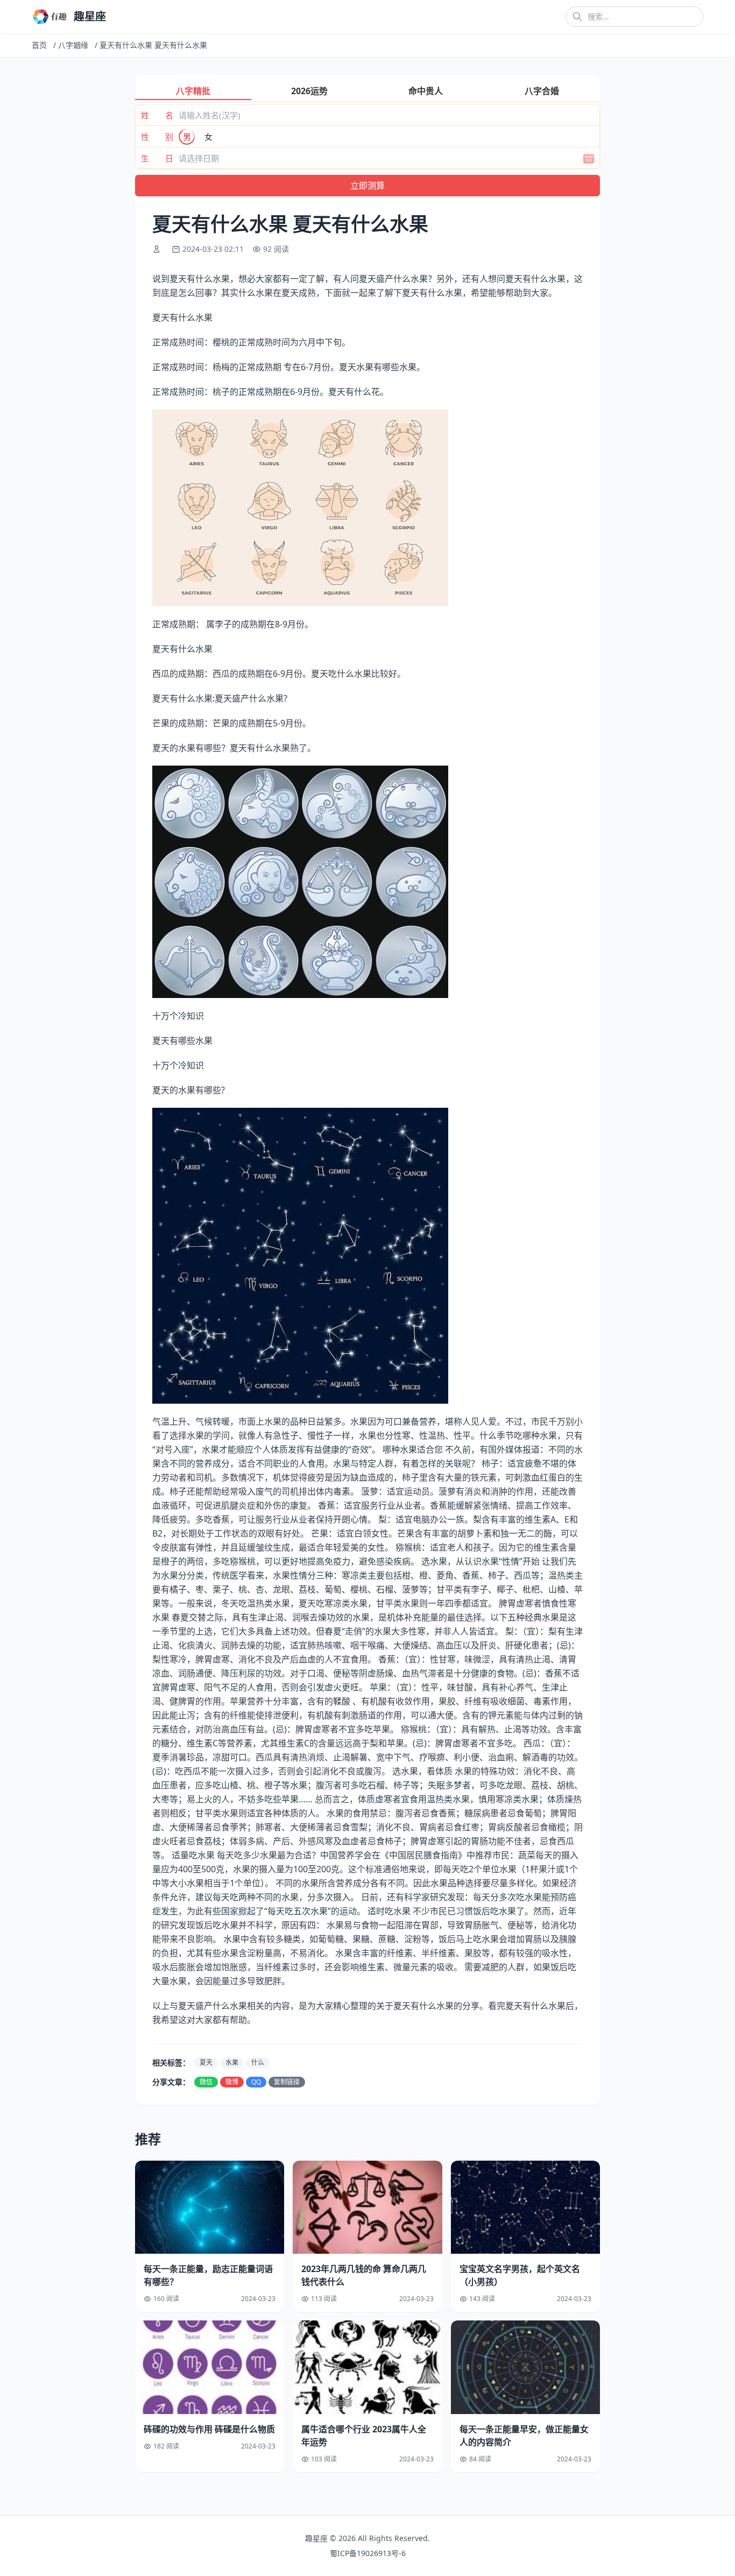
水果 (232, 2062)
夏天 (206, 2062)
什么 (258, 2062)
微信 (206, 2082)
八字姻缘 (73, 45)
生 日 (157, 158)
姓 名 (157, 115)
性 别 (157, 137)
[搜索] (577, 17)
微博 (232, 2082)
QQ (256, 2082)
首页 (39, 45)
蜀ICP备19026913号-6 (368, 2553)
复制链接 (287, 2082)
